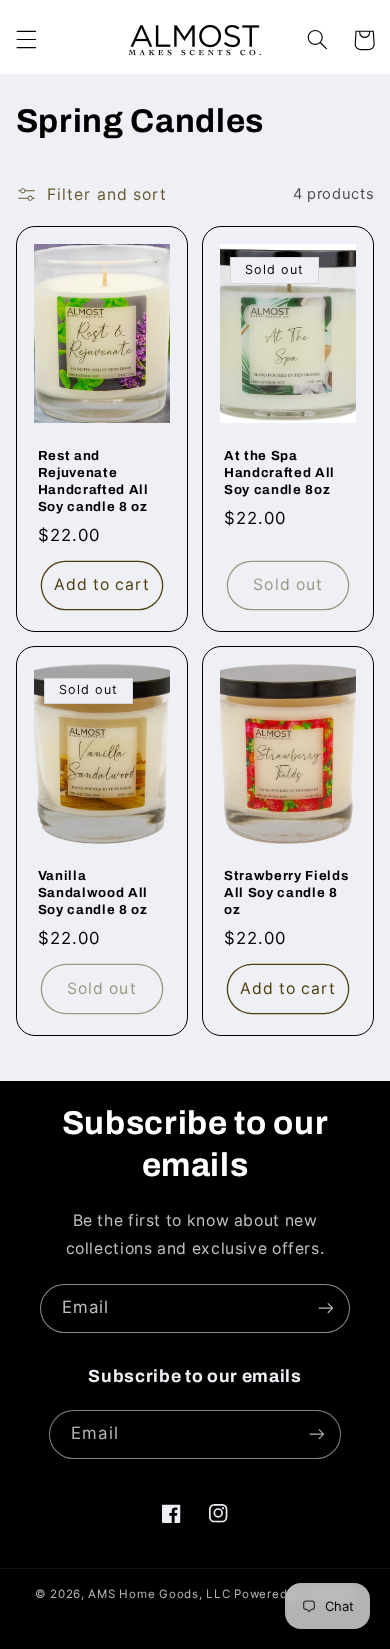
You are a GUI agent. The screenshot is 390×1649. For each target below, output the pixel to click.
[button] (26, 40)
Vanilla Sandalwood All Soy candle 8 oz (93, 892)
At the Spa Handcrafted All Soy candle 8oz (279, 472)
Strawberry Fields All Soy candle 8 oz (286, 892)
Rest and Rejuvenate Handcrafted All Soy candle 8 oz (93, 481)
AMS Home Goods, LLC (159, 1594)
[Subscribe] (326, 1308)
